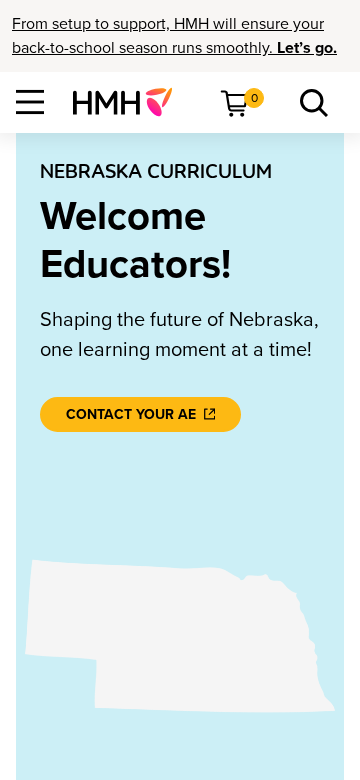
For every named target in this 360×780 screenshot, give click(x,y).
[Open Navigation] (30, 102)
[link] (130, 102)
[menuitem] (130, 102)
